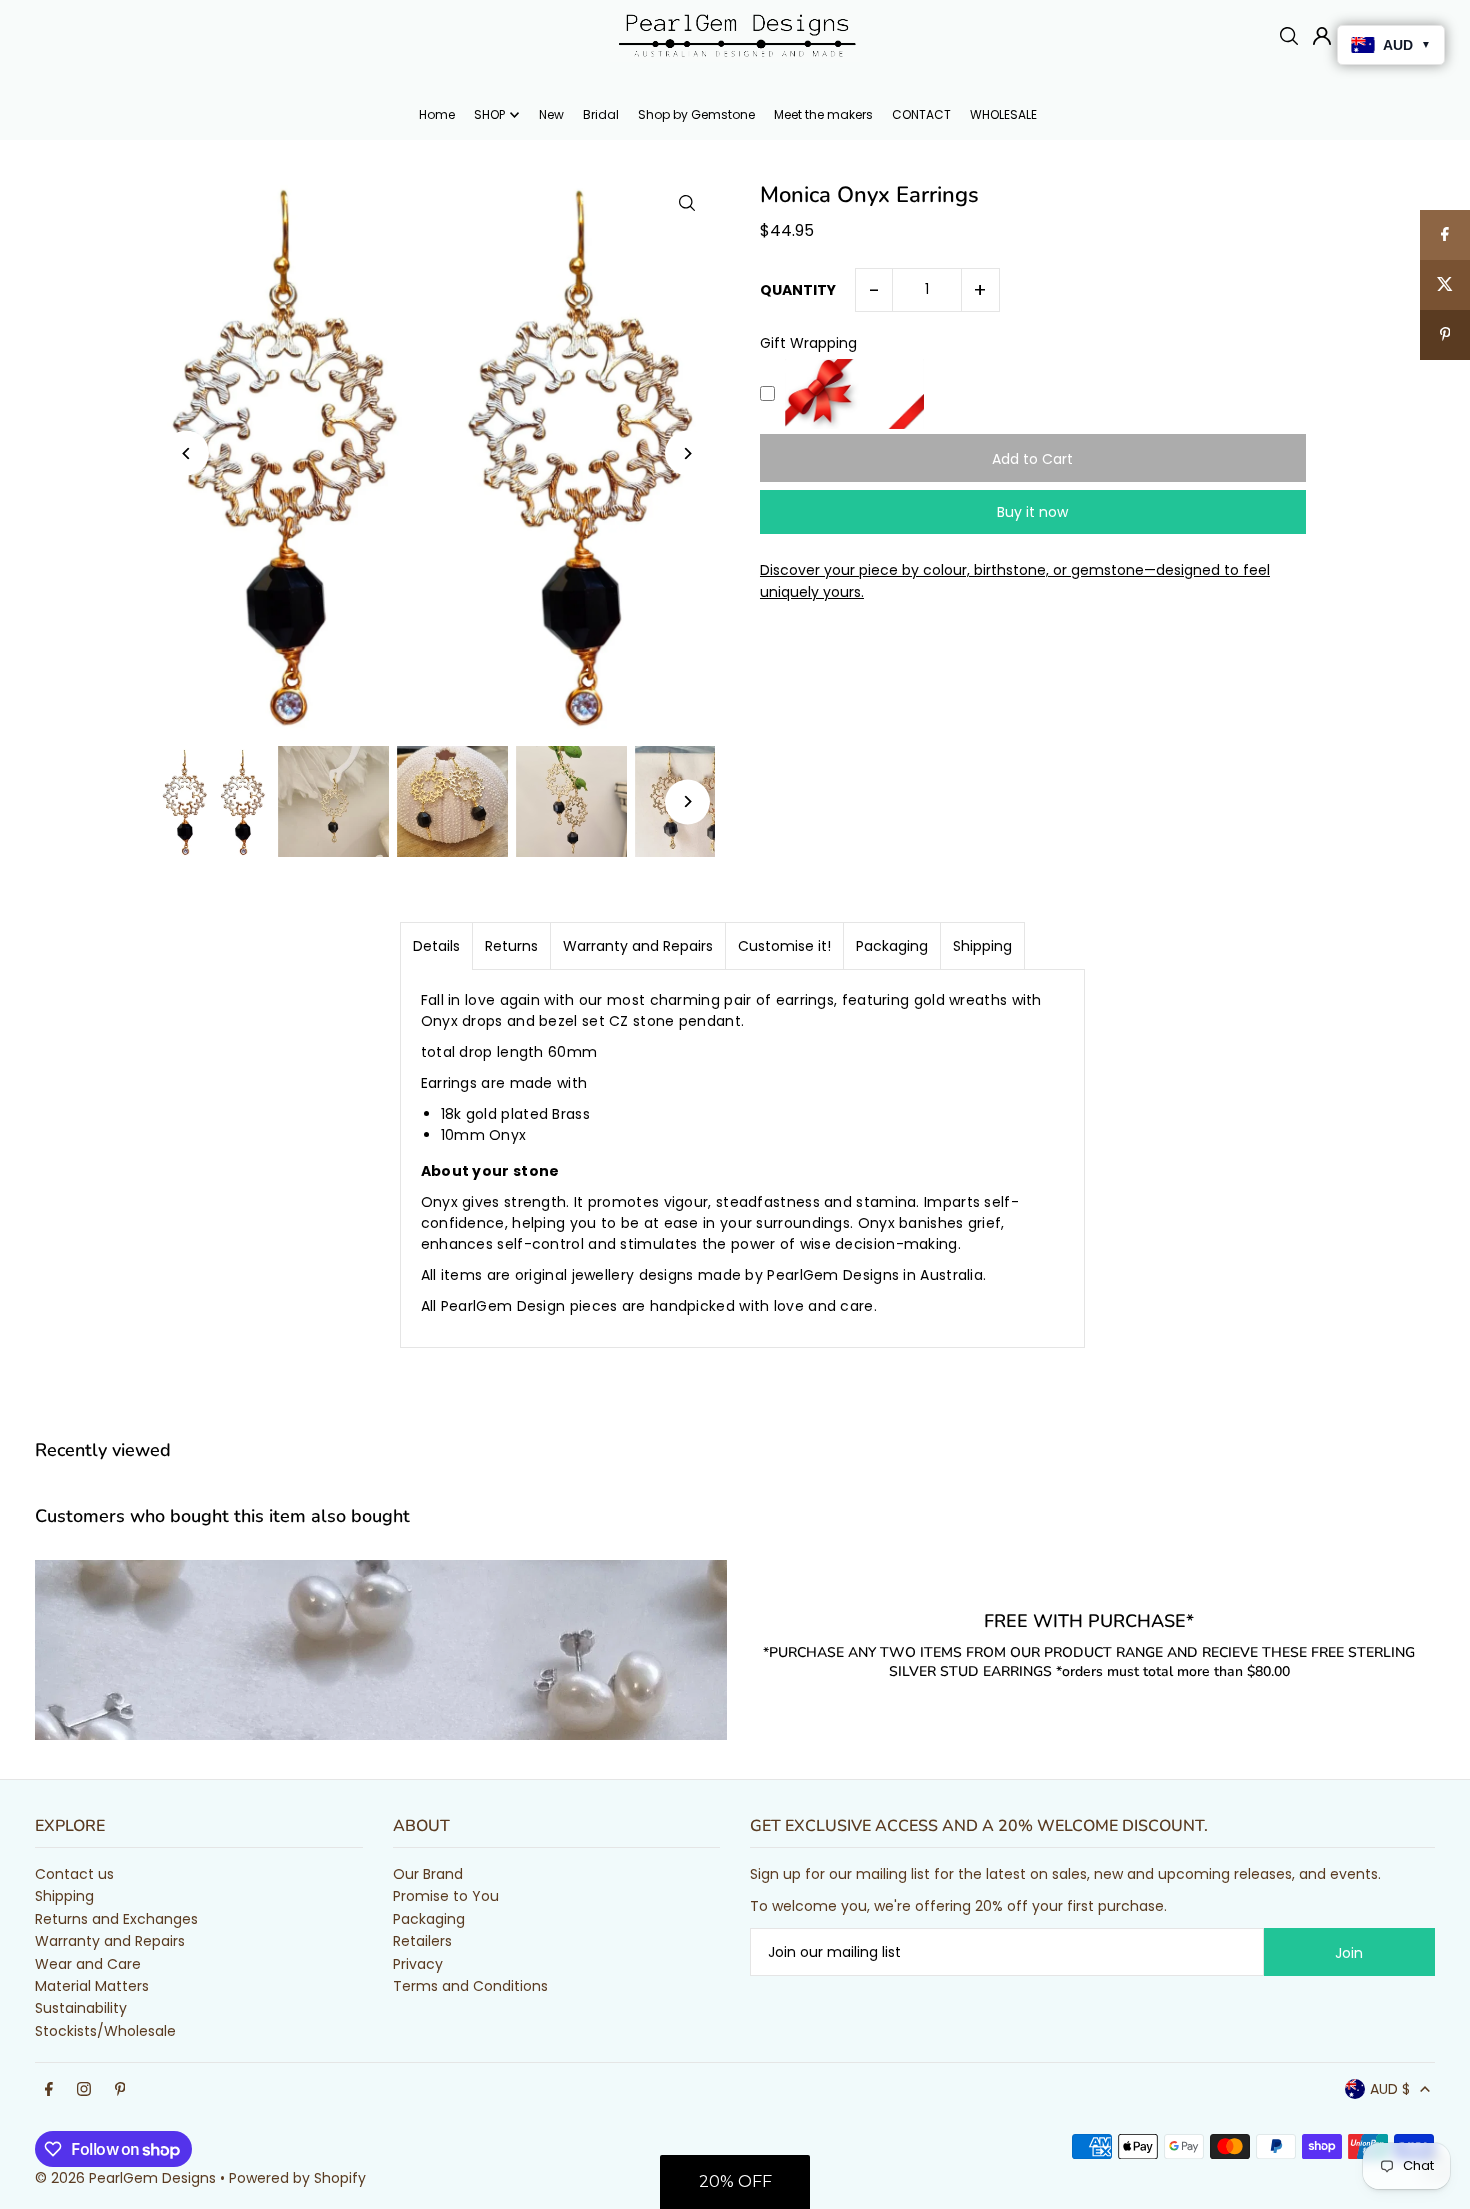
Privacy (418, 1964)
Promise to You (446, 1896)
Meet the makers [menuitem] (823, 114)
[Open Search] (1289, 36)
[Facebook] (49, 2090)
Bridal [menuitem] (601, 114)
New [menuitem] (551, 114)
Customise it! (784, 946)
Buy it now (1032, 512)
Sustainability (81, 2008)
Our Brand (428, 1874)
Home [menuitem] (437, 114)
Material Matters (92, 1986)
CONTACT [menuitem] (921, 114)
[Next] (687, 453)
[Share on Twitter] (1445, 285)
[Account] (1322, 36)
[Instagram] (84, 2090)
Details (436, 946)
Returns (511, 946)
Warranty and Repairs (638, 946)
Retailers (422, 1941)
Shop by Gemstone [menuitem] (696, 114)
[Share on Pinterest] (1445, 335)
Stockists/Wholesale (105, 2031)
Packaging (892, 946)
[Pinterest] (120, 2090)
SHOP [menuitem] (489, 114)
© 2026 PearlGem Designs (125, 2178)
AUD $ (1390, 2089)
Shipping (982, 946)
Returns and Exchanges (116, 1919)
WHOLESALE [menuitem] (1003, 114)
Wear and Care (88, 1964)
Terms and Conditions (470, 1986)
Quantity (798, 290)
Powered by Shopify (297, 2178)
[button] (735, 2182)
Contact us (74, 1874)
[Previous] (186, 453)
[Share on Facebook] (1445, 235)
